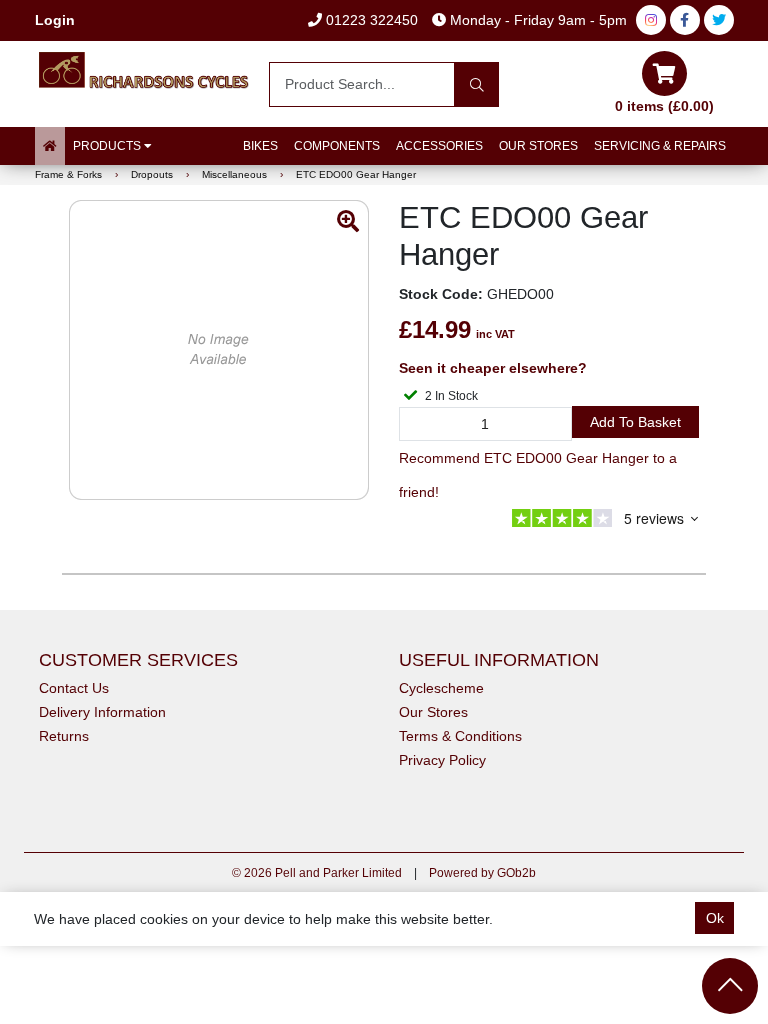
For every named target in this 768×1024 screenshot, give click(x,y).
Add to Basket (635, 422)
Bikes (260, 146)
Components (337, 146)
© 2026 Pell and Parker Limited (317, 873)
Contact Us (74, 688)
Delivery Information (102, 712)
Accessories (439, 146)
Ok (715, 918)
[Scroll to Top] (730, 986)
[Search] (476, 84)
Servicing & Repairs (660, 146)
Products (108, 146)
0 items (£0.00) (664, 106)
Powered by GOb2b (482, 873)
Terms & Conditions (460, 736)
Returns (64, 736)
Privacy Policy (442, 760)
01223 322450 (370, 20)
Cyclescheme (441, 688)
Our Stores (538, 146)
